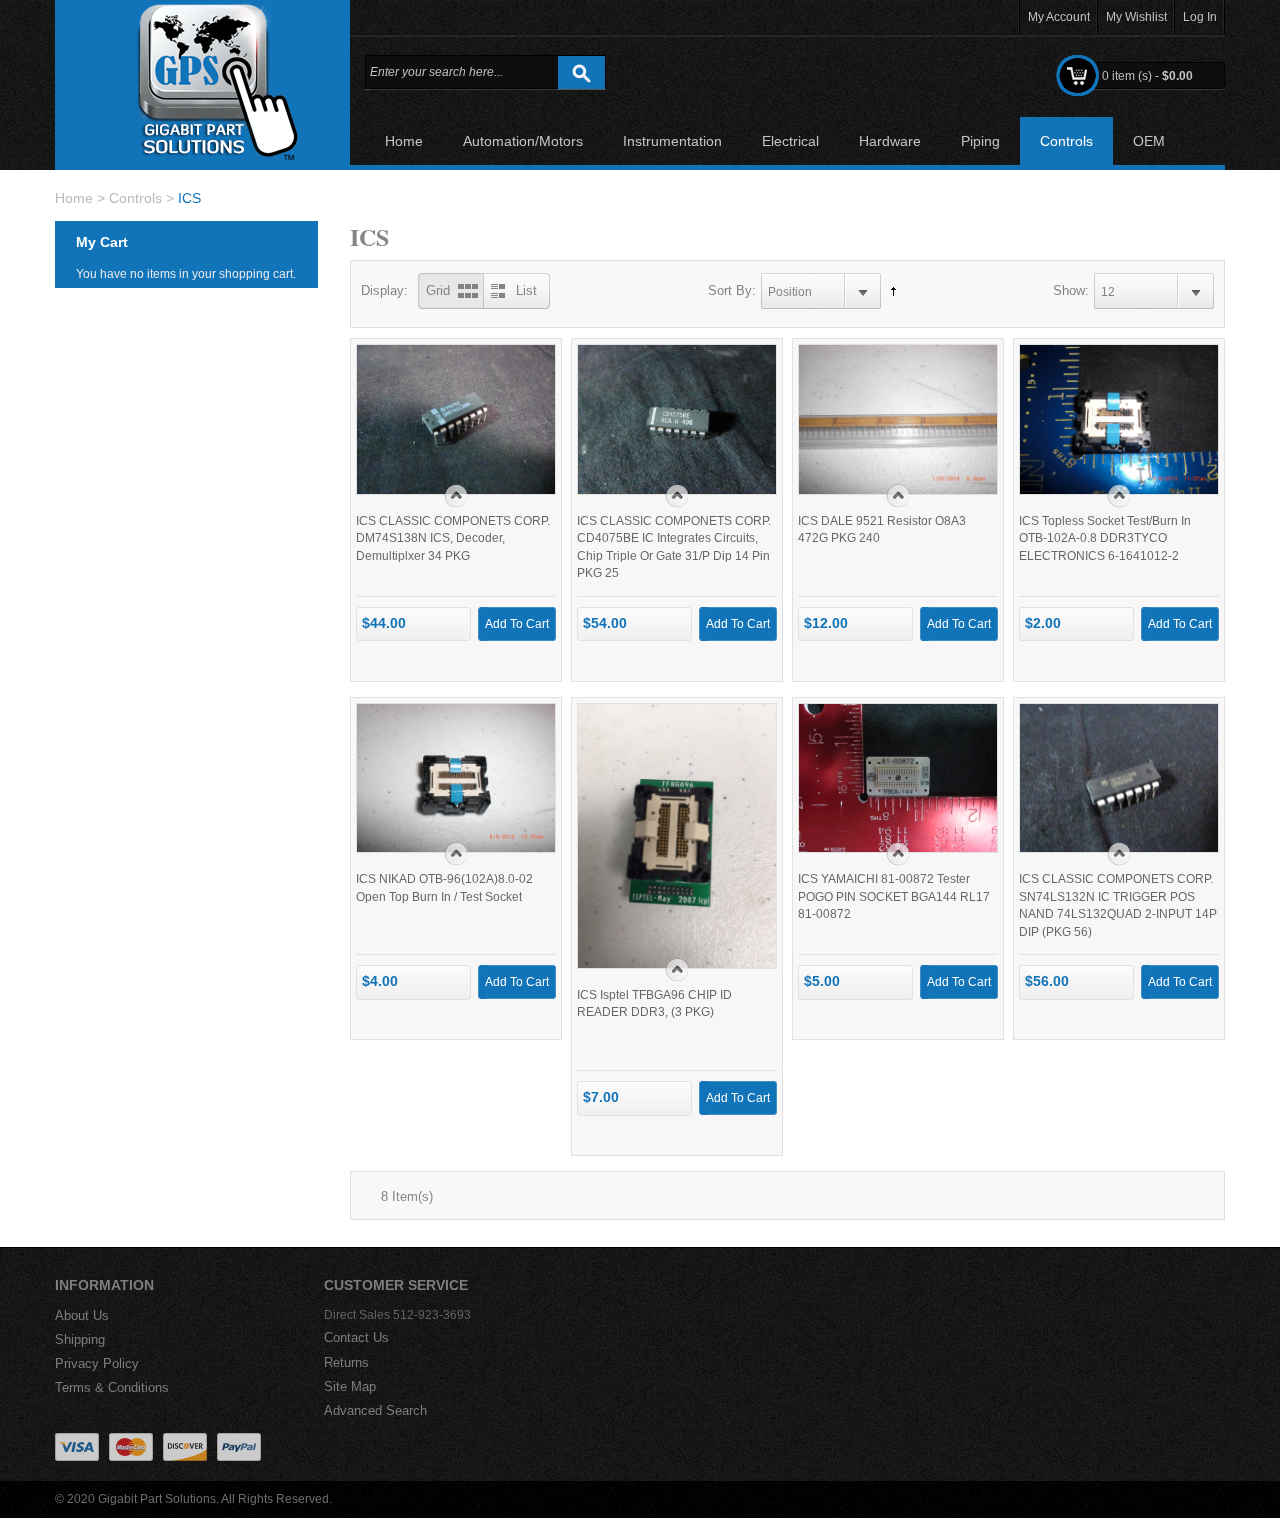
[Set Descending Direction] (888, 291)
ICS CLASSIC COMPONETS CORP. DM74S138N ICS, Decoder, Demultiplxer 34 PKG (453, 538)
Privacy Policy (97, 1363)
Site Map (350, 1386)
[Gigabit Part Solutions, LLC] (202, 82)
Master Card (131, 1447)
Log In (1200, 17)
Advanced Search (375, 1410)
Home (74, 198)
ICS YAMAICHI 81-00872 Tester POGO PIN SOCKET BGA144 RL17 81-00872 (894, 896)
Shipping (80, 1339)
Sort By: (732, 290)
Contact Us (356, 1337)
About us (82, 1315)
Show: (1071, 290)
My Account (1059, 17)
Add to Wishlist (493, 443)
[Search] (581, 72)
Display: (384, 290)
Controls (135, 198)
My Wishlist (1136, 17)
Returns (346, 1362)
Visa (77, 1447)
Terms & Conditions (112, 1387)
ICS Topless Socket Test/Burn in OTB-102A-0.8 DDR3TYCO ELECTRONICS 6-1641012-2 (1105, 538)
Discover (185, 1447)
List (526, 290)
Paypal (239, 1447)
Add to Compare (523, 443)
